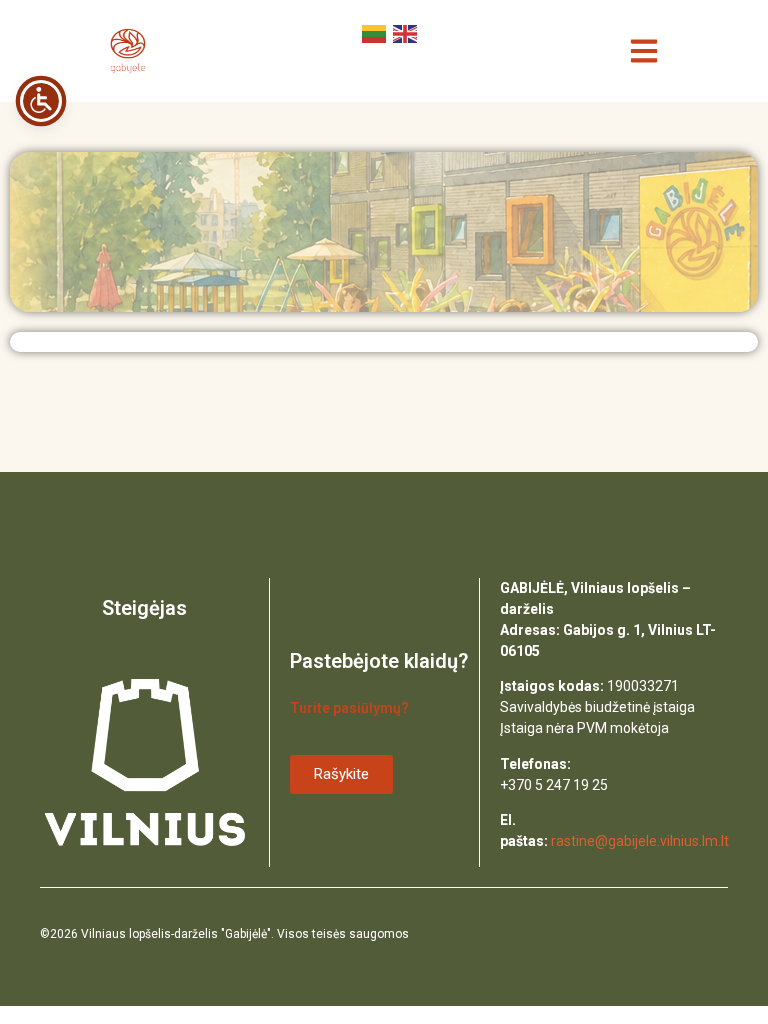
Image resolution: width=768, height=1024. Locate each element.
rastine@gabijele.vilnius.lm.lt (640, 841)
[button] (644, 51)
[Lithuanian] (372, 32)
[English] (403, 32)
